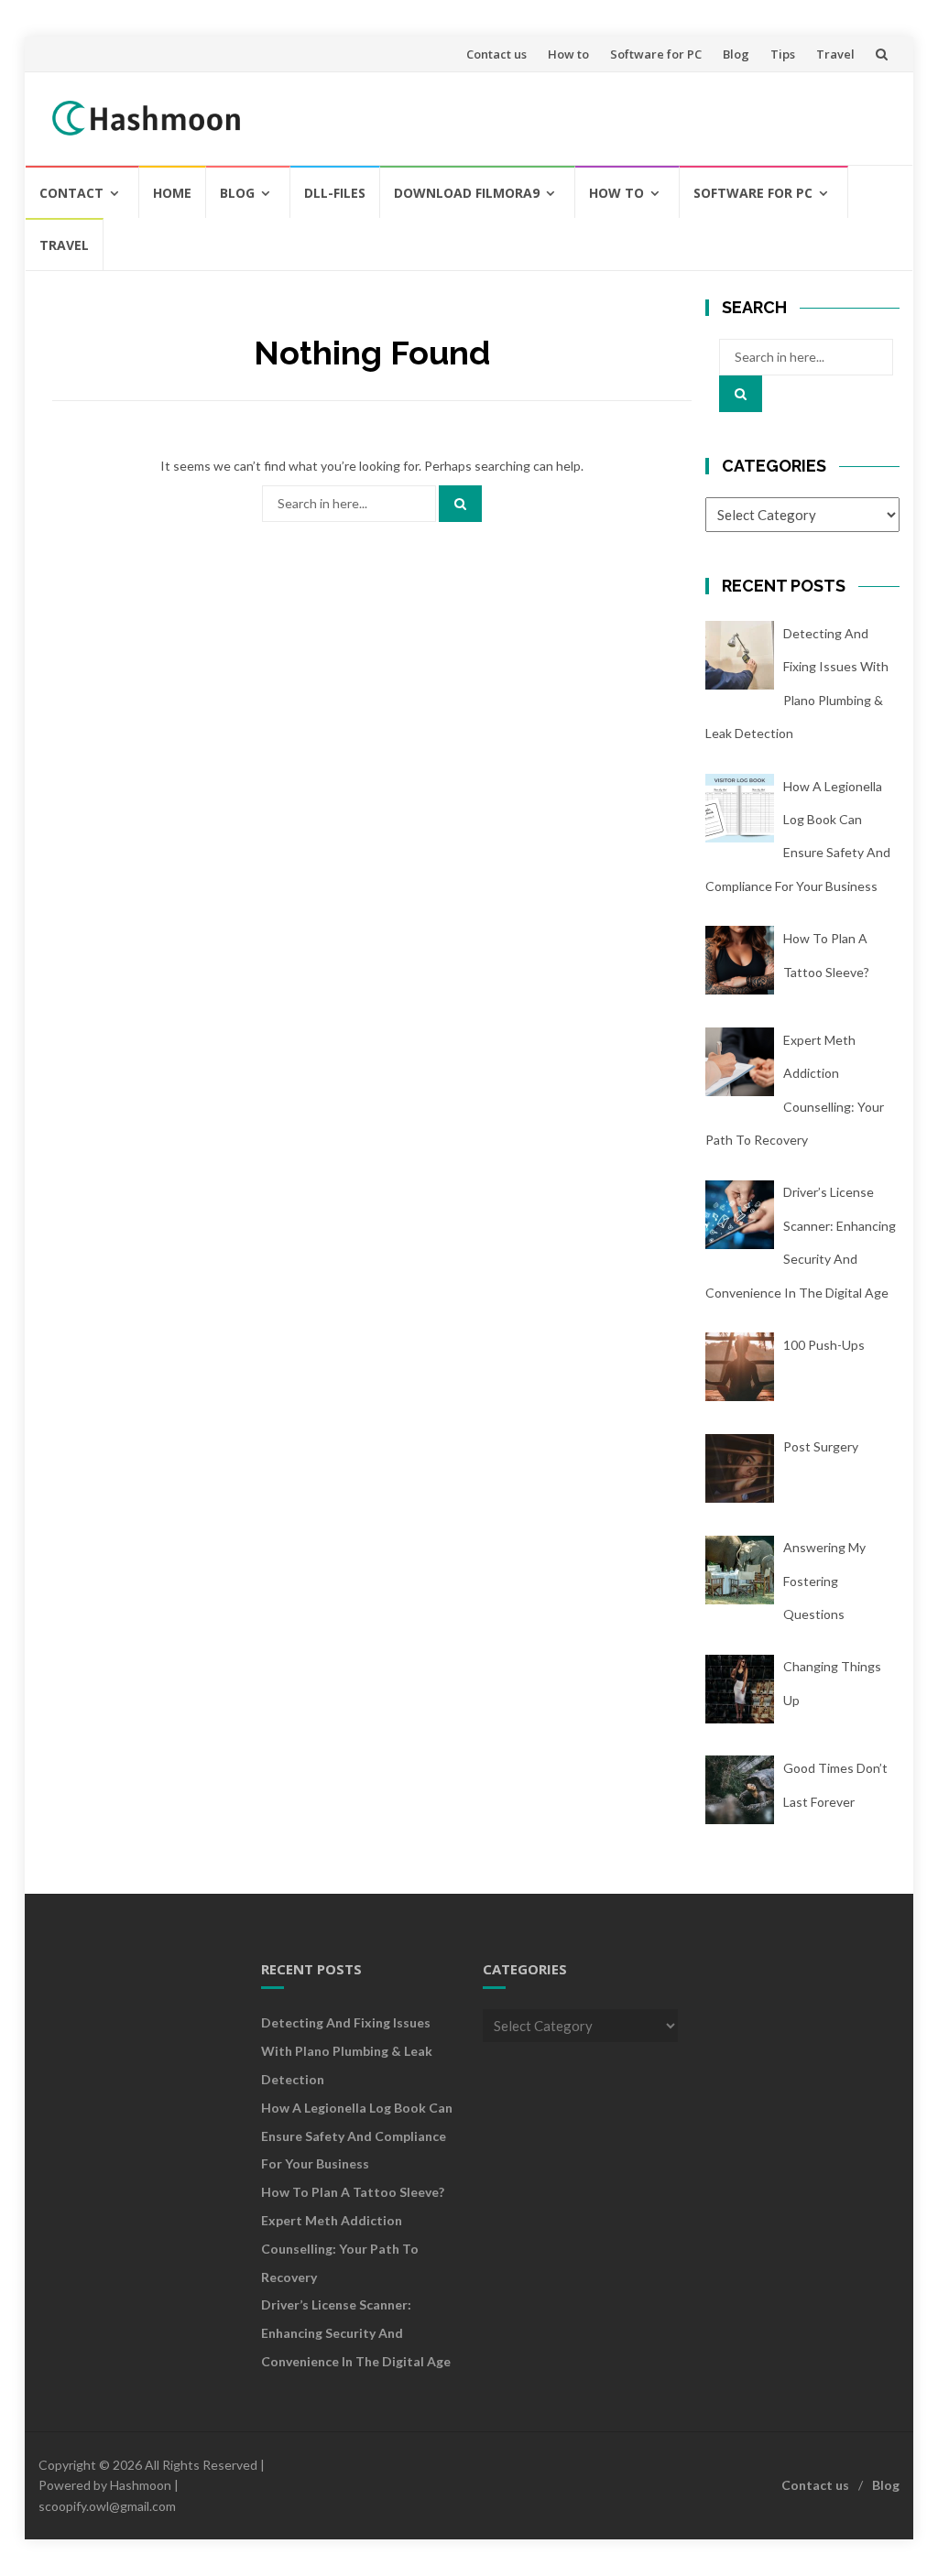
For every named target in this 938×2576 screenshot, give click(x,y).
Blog (736, 54)
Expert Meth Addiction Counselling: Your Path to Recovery (340, 2249)
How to (568, 54)
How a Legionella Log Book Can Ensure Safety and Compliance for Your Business (357, 2136)
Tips (783, 54)
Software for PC (656, 54)
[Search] (460, 504)
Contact (71, 193)
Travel (835, 54)
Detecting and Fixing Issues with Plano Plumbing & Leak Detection (347, 2051)
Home (172, 193)
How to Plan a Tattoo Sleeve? (353, 2192)
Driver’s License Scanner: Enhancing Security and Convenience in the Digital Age (356, 2333)
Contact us (496, 54)
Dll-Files (335, 193)
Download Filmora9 (467, 193)
